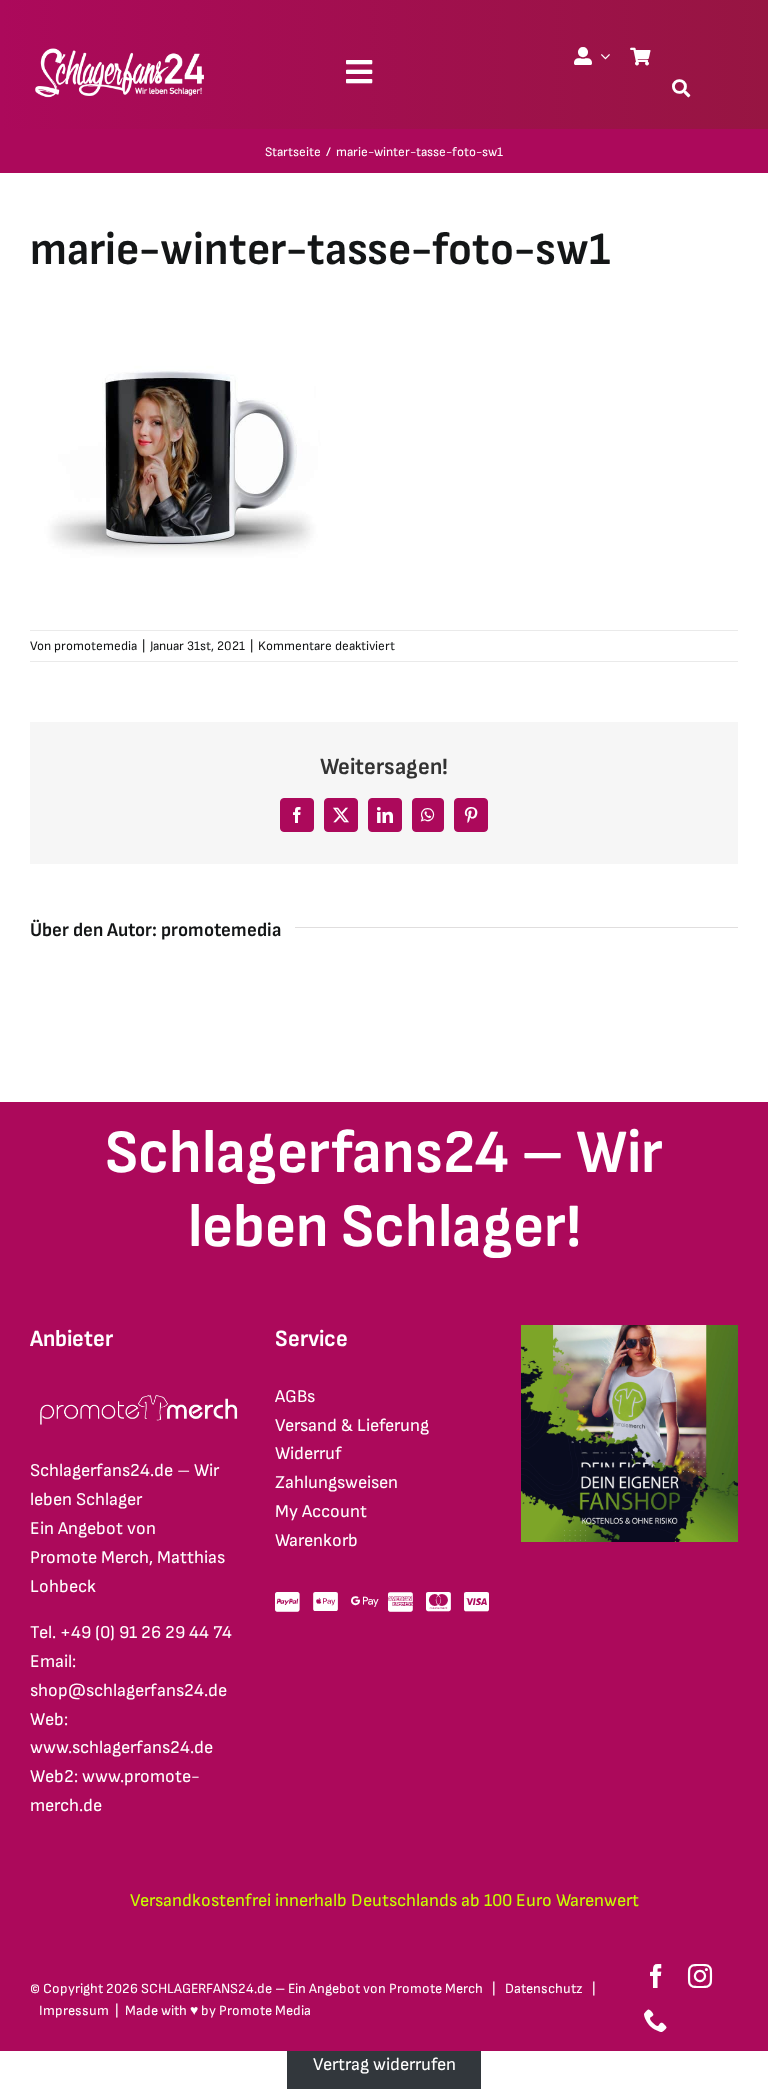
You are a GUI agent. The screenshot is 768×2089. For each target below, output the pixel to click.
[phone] (656, 2020)
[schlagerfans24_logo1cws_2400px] (121, 45)
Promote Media (265, 2010)
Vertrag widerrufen (384, 2064)
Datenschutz (544, 1988)
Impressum (74, 2010)
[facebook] (656, 1976)
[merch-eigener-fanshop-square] (629, 1333)
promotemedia (95, 646)
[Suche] (681, 88)
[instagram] (700, 1976)
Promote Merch (436, 1988)
